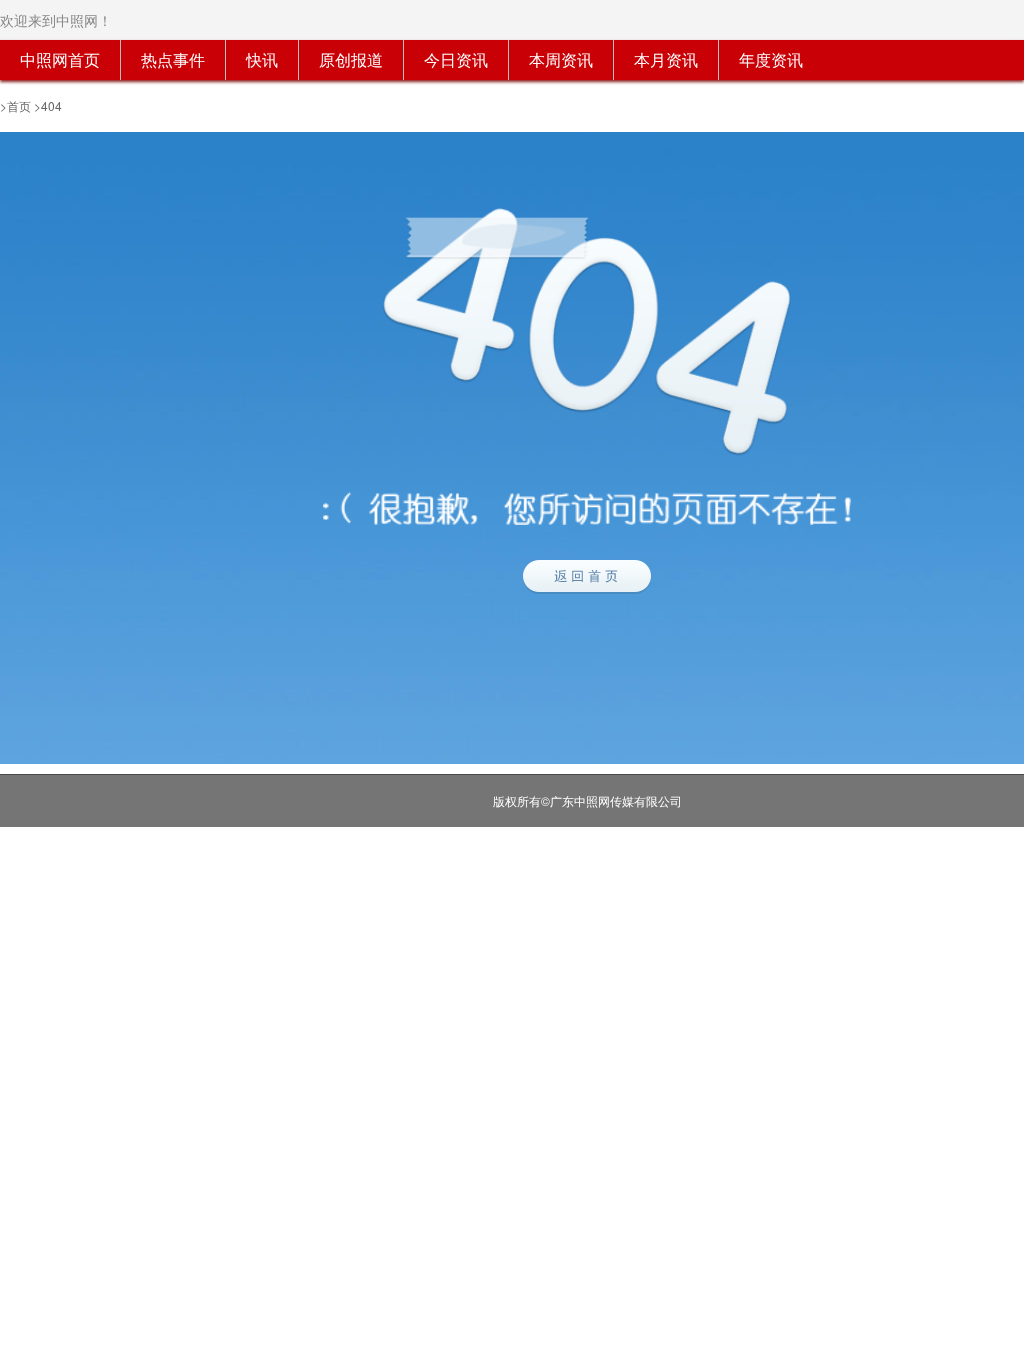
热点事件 (173, 59)
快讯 (262, 59)
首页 (19, 105)
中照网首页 (60, 59)
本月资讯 (666, 59)
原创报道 (351, 59)
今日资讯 (456, 59)
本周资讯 (561, 59)
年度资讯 (771, 59)
